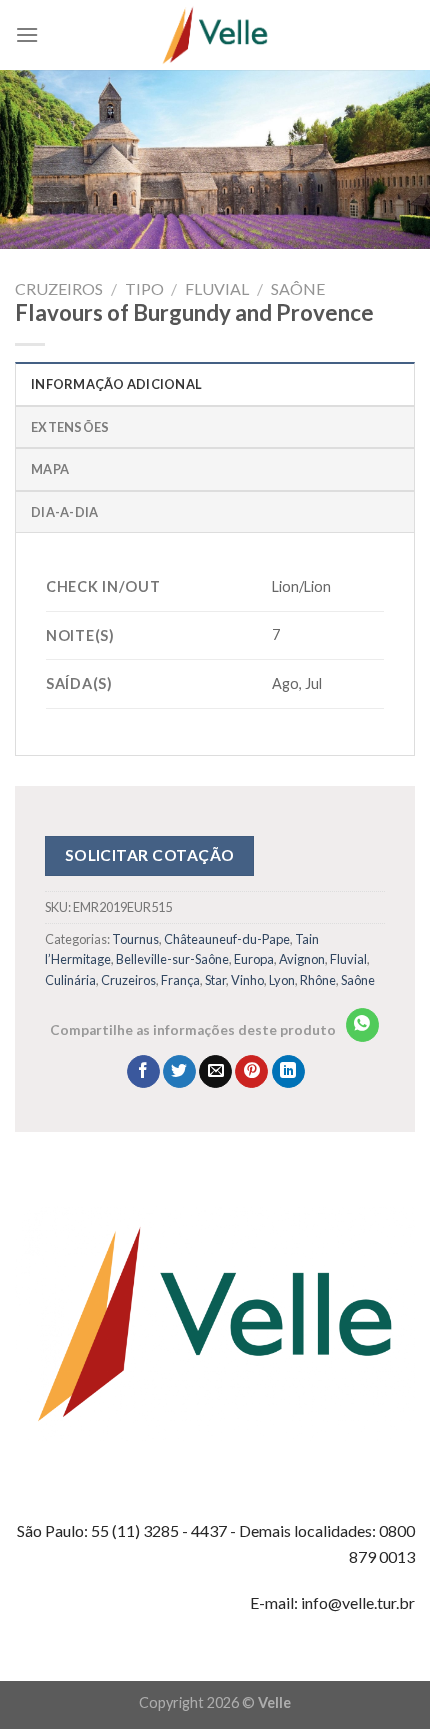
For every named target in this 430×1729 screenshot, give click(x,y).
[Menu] (27, 34)
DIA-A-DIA (64, 512)
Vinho (247, 980)
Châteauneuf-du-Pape (227, 939)
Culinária (70, 980)
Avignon (302, 959)
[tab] (215, 383)
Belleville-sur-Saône (172, 959)
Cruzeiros (59, 288)
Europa (254, 959)
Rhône (318, 980)
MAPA (50, 469)
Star (215, 980)
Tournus (135, 939)
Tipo (144, 288)
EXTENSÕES (70, 427)
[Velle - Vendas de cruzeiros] (215, 35)
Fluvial (217, 288)
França (180, 980)
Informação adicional (116, 384)
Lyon (282, 980)
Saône (298, 288)
